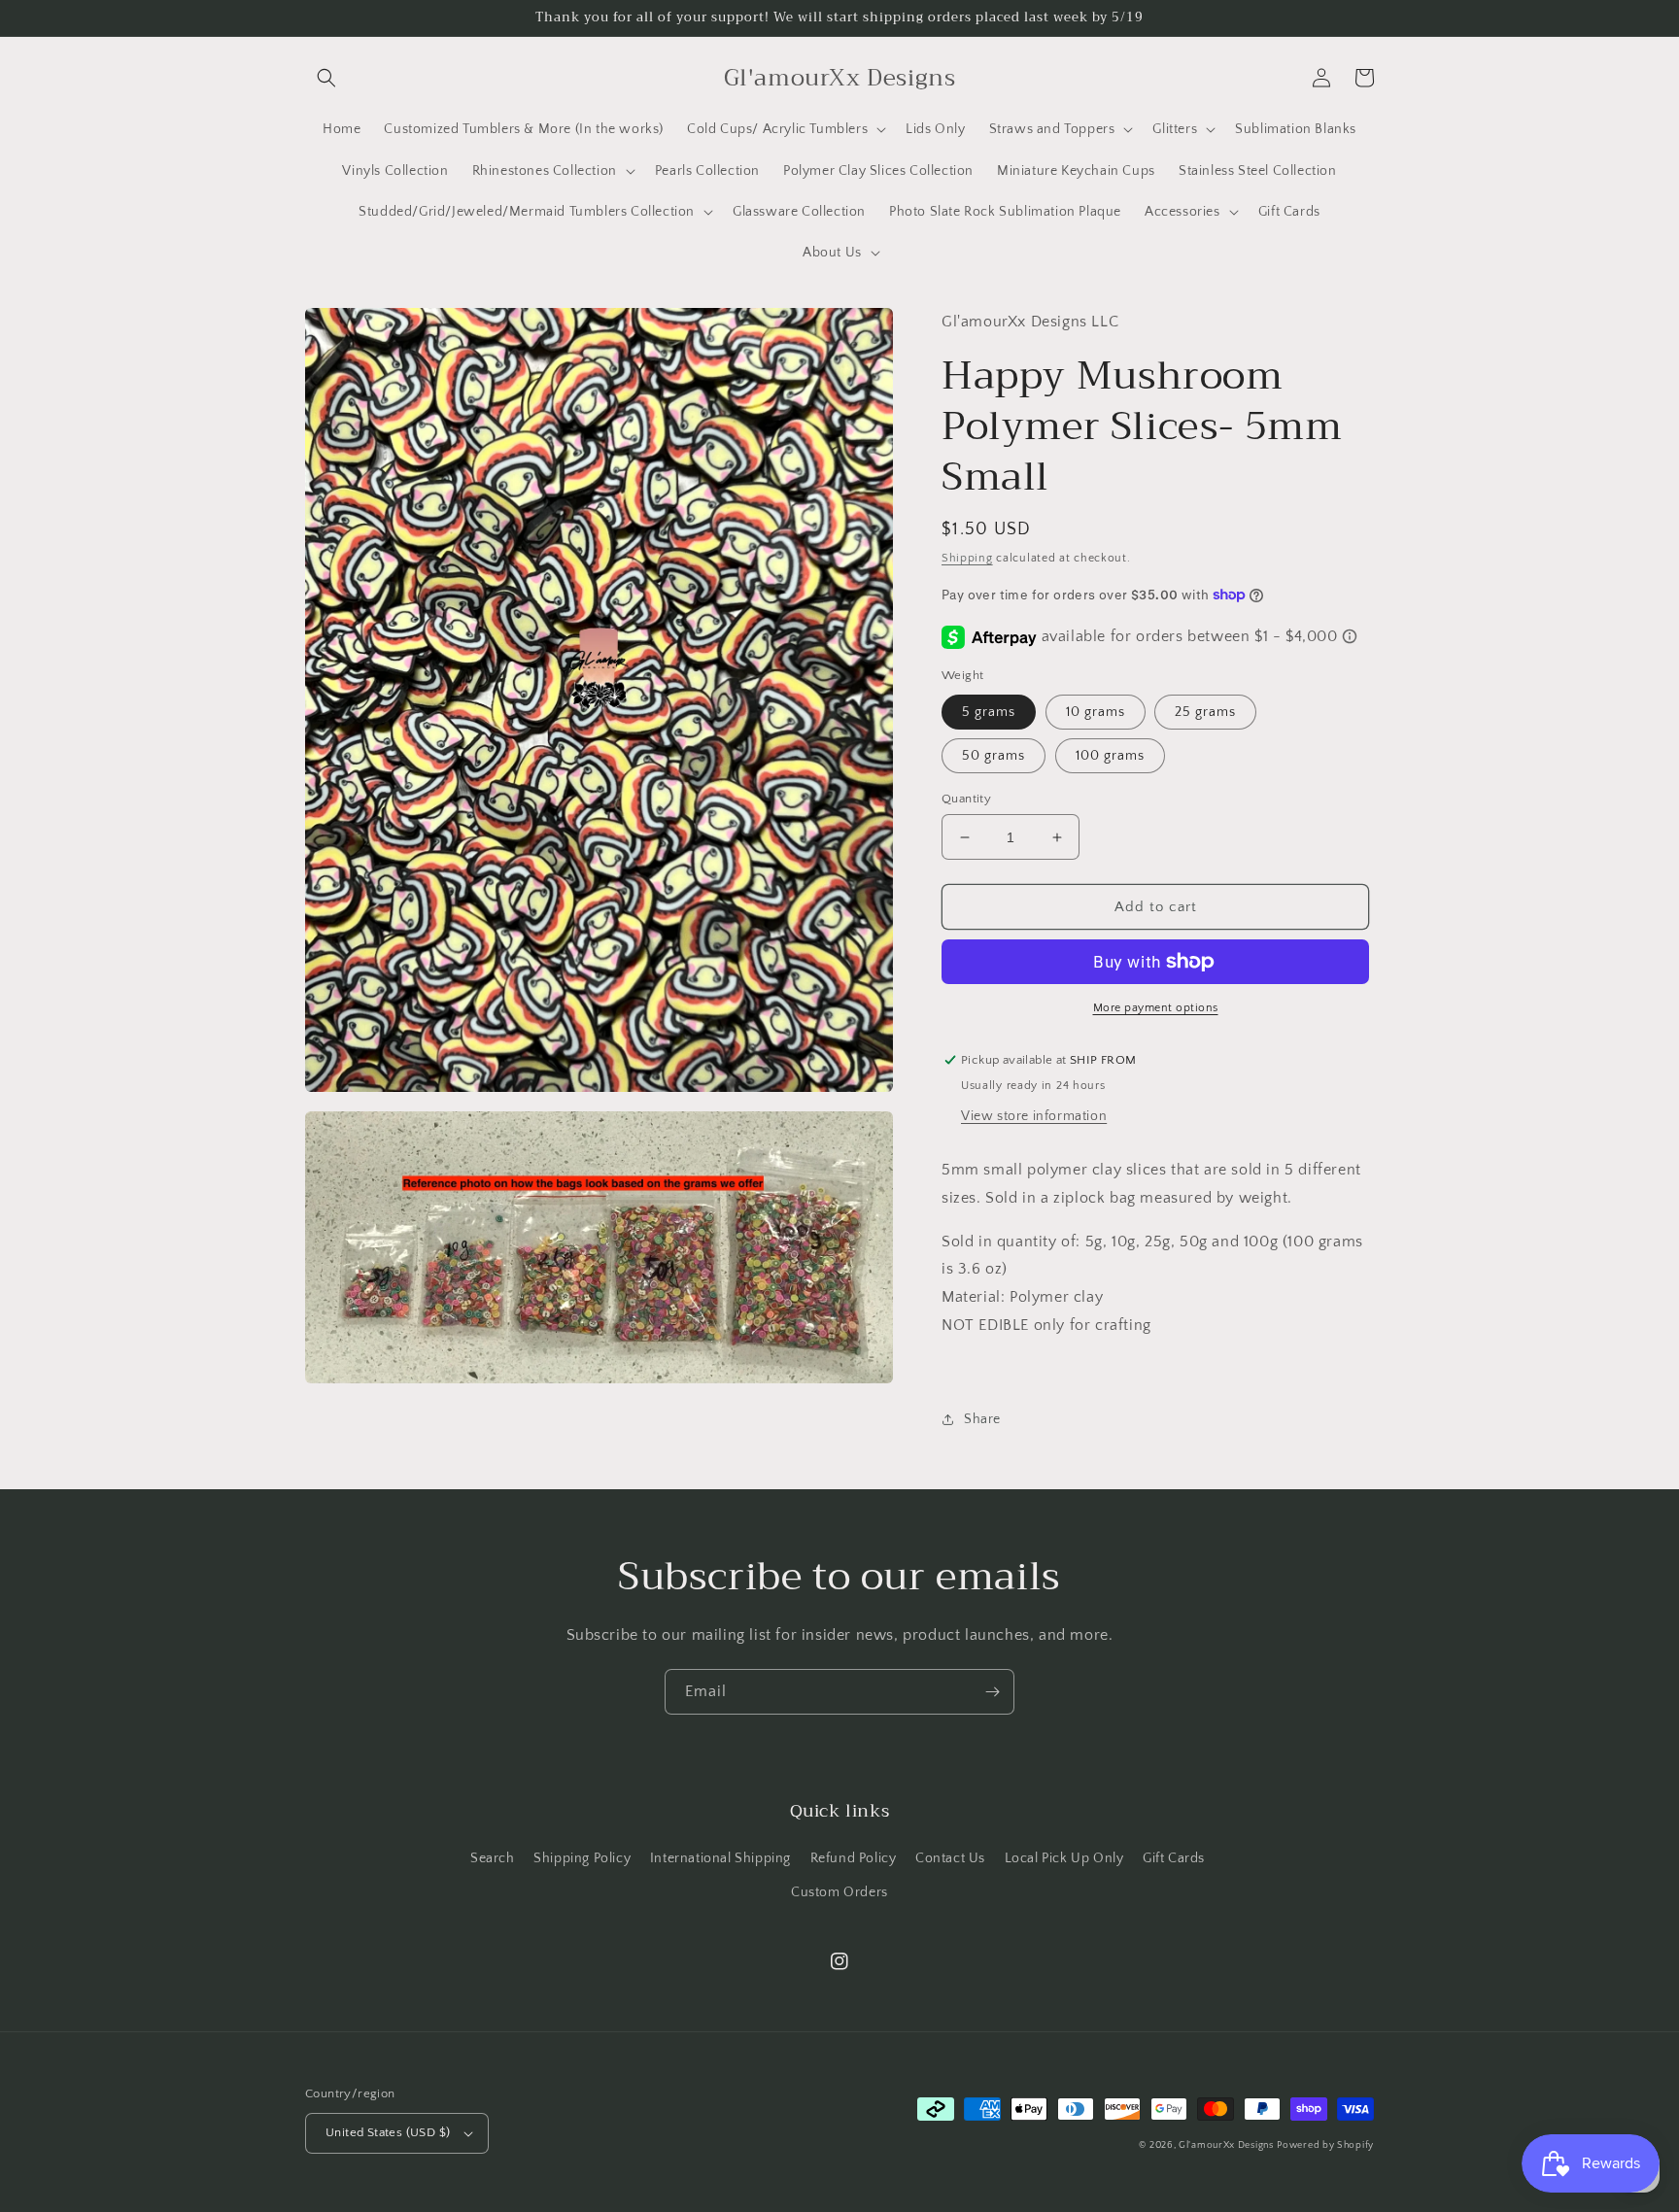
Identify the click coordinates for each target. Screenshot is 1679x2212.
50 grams (994, 756)
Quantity (966, 799)
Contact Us (950, 1858)
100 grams (1110, 756)
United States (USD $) (388, 2132)
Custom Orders (839, 1892)
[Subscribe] (992, 1692)
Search (493, 1858)
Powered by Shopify (1325, 2145)
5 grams (989, 712)
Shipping (967, 558)
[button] (326, 78)
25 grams (1205, 712)
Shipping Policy (582, 1858)
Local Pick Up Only (1064, 1858)
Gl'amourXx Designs (1226, 2145)
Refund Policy (854, 1858)
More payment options (1156, 1008)
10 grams (1096, 712)
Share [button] (982, 1419)
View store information (1034, 1116)
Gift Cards (1174, 1858)
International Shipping (720, 1858)
